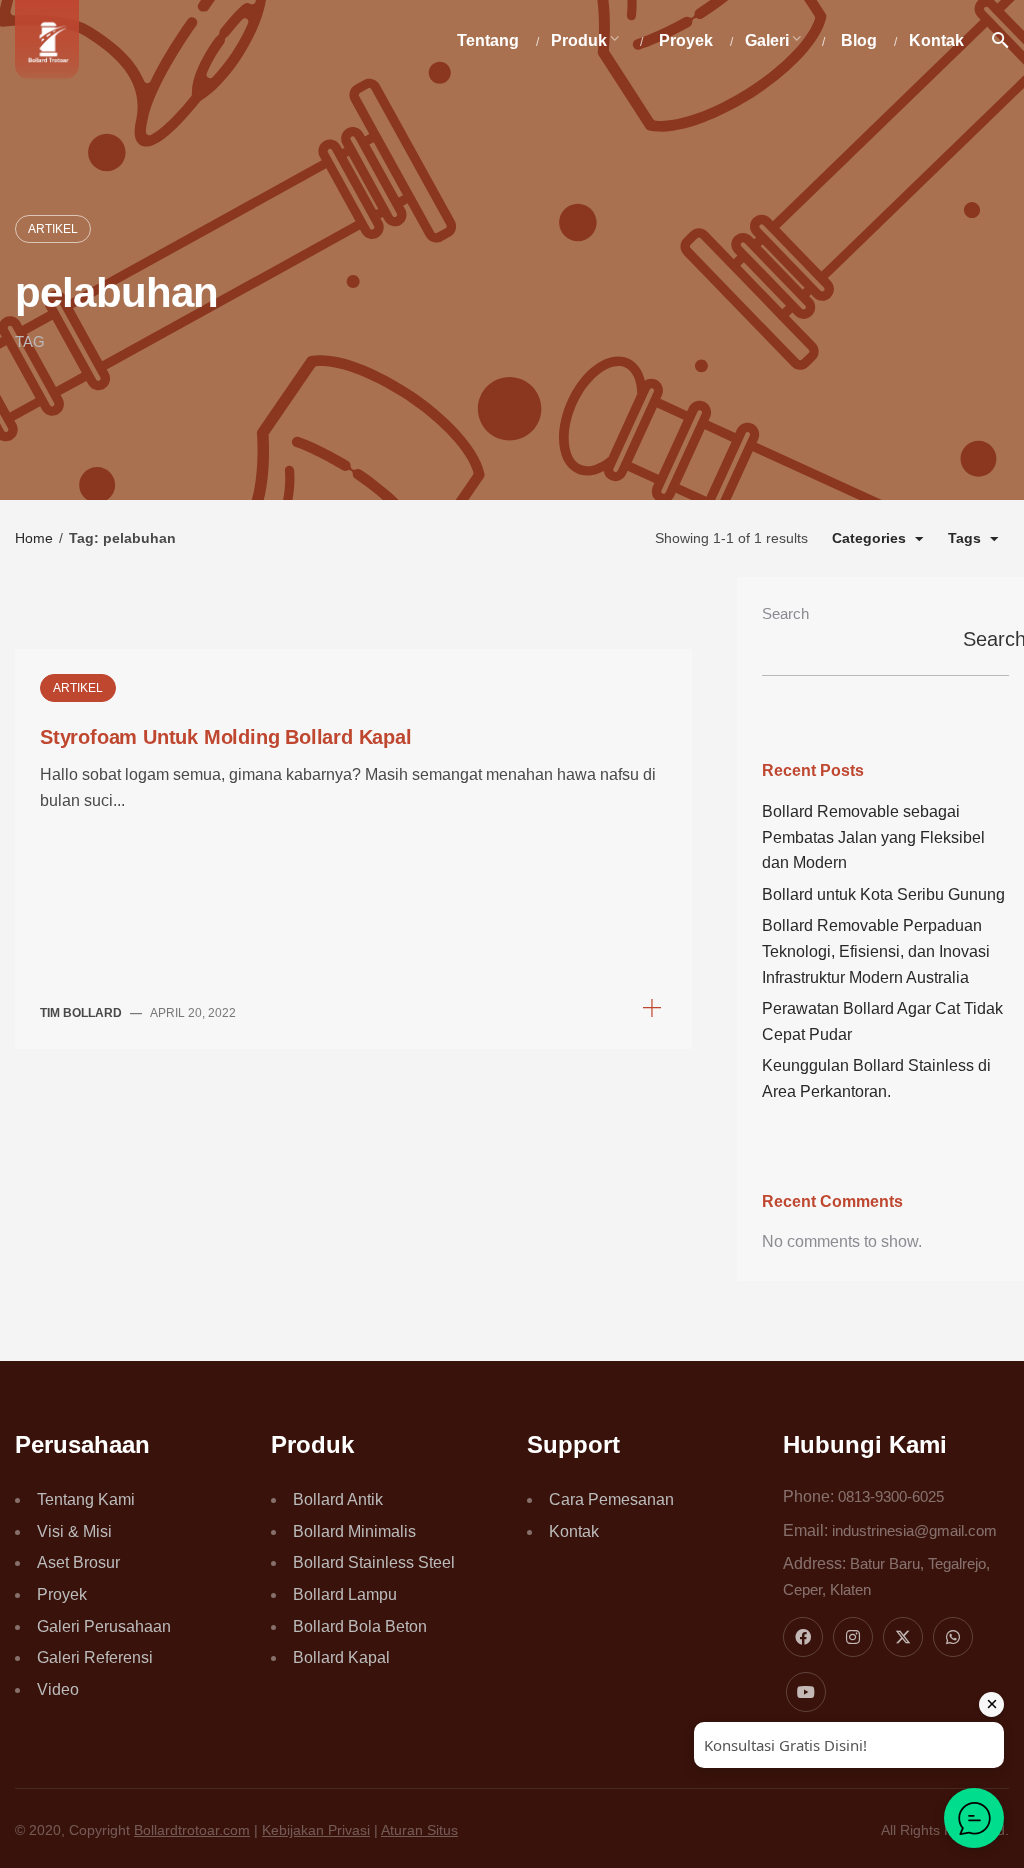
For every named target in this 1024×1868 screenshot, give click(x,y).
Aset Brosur (78, 1562)
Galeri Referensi (95, 1657)
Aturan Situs (419, 1830)
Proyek (62, 1594)
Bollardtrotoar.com (192, 1830)
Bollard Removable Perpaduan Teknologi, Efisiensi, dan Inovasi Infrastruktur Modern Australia (876, 951)
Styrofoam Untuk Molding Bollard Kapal (226, 737)
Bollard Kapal (341, 1657)
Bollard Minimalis (354, 1531)
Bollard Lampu (345, 1594)
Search (785, 613)
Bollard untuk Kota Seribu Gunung (883, 894)
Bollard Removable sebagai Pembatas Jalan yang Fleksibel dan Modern (873, 837)
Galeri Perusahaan (104, 1626)
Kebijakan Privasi (316, 1830)
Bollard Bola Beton (360, 1626)
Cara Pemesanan (611, 1499)
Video (58, 1689)
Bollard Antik (338, 1499)
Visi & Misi (74, 1531)
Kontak (574, 1531)
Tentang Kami (86, 1499)
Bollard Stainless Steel (374, 1562)
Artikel (53, 229)
